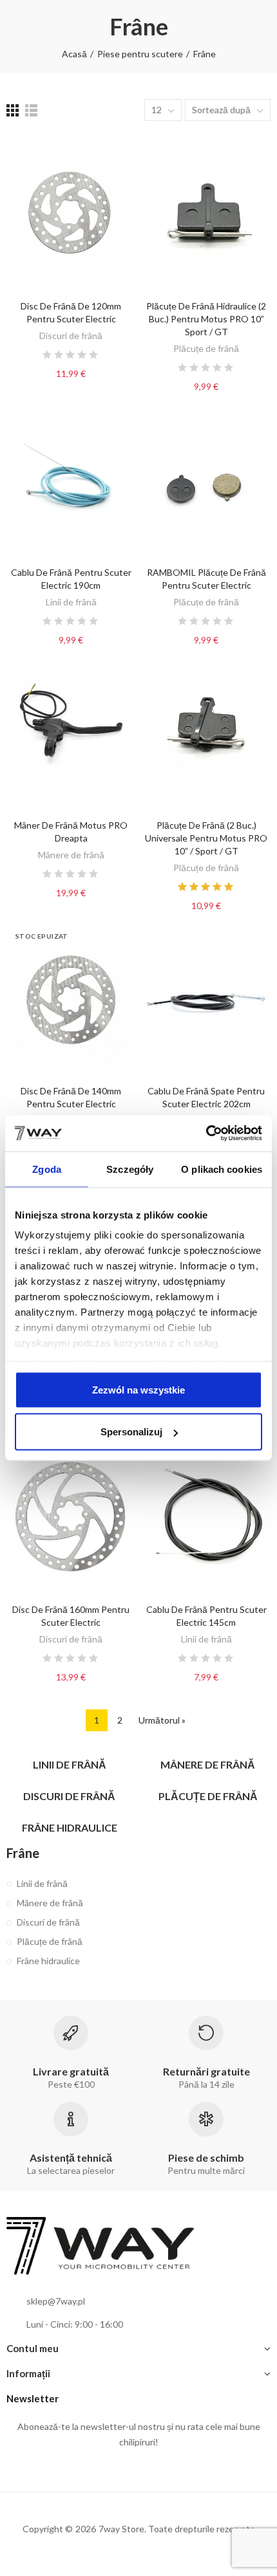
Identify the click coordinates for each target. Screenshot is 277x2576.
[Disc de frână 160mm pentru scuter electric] (71, 1517)
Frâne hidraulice (48, 1961)
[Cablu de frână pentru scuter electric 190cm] (71, 479)
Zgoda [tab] (47, 1169)
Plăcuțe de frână (206, 348)
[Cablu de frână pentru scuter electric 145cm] (206, 1517)
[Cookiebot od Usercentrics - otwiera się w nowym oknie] (206, 1134)
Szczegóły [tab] (130, 1169)
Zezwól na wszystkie (138, 1389)
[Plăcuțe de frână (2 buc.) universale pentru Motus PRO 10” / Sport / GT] (206, 733)
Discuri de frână (71, 336)
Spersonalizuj (131, 1432)
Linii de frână (71, 602)
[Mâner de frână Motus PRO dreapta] (71, 733)
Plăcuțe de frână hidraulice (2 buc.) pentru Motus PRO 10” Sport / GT (206, 319)
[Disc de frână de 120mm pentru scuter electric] (71, 214)
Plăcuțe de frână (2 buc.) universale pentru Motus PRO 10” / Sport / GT (206, 838)
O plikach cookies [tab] (222, 1169)
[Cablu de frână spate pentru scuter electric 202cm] (206, 998)
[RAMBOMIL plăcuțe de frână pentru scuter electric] (206, 479)
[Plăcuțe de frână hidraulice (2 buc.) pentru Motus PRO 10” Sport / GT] (206, 214)
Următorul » (162, 1720)
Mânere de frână (71, 855)
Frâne (23, 1853)
